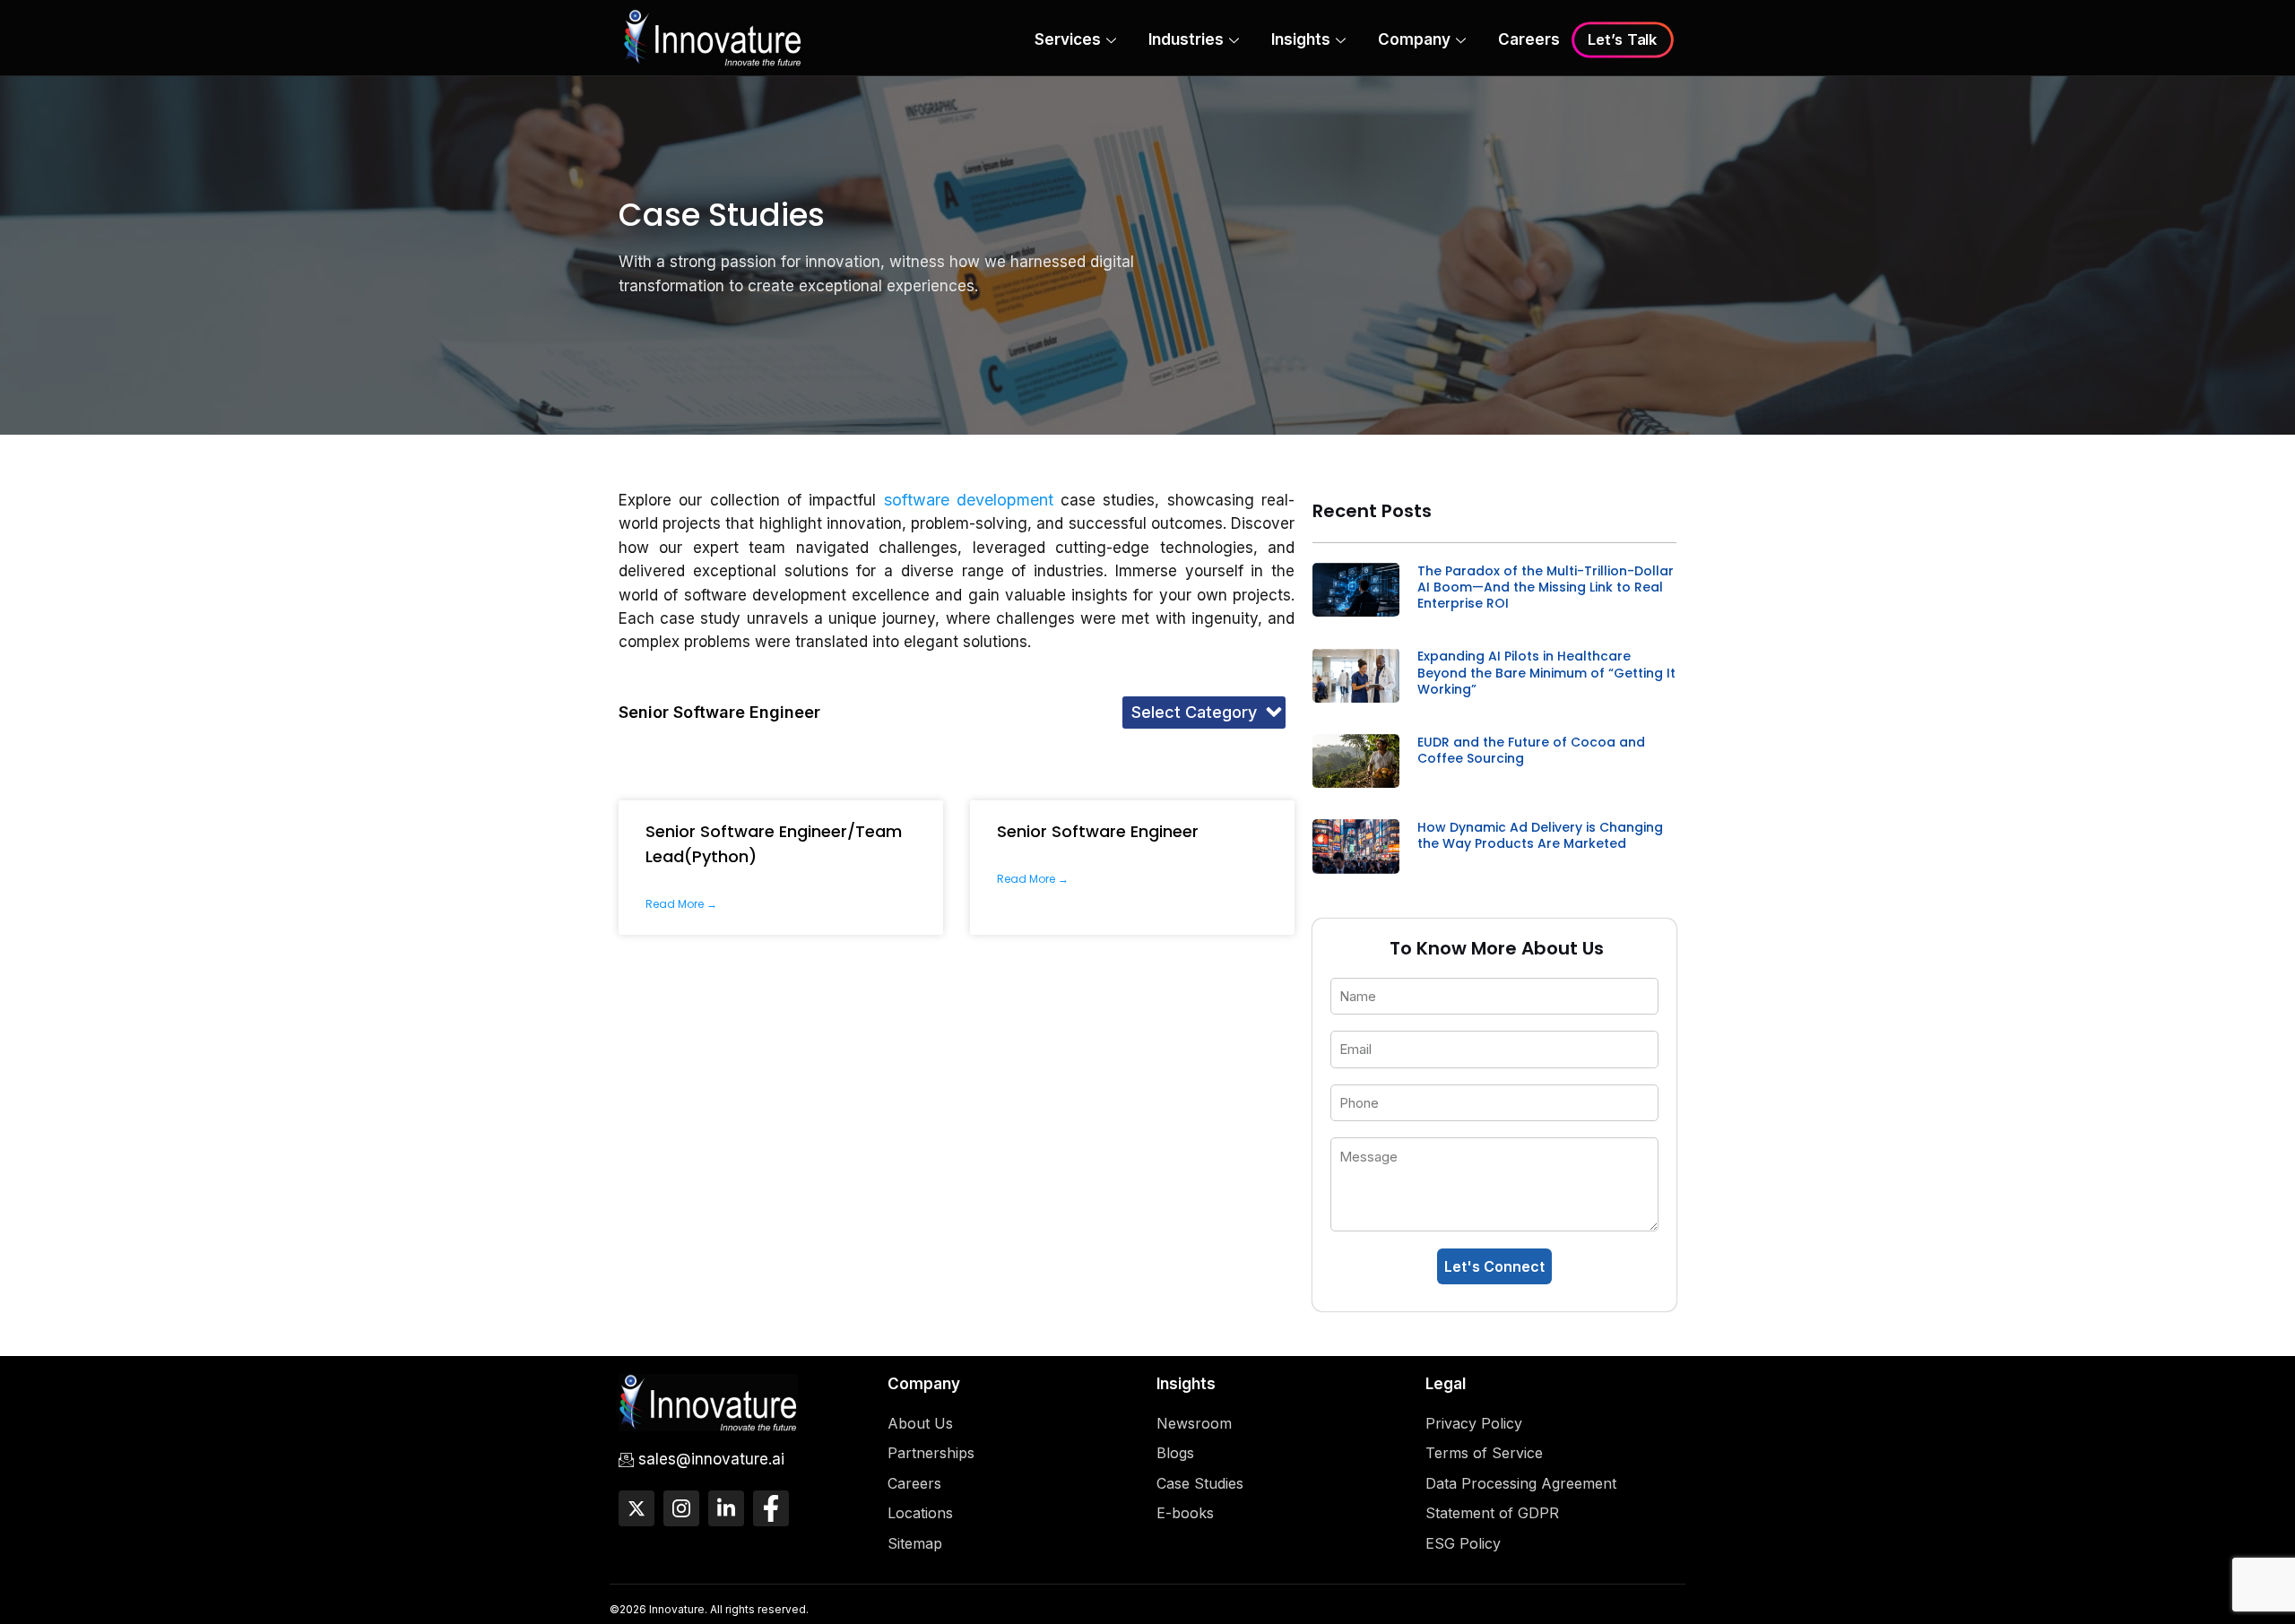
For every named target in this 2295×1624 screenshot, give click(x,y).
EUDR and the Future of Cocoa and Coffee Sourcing (1531, 750)
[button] (1204, 713)
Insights (1301, 39)
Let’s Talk (1623, 40)
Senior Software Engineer (1098, 831)
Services (1068, 39)
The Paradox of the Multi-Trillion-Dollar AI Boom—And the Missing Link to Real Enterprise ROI (1546, 587)
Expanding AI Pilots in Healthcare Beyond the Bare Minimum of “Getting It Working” (1546, 672)
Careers (1529, 39)
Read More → (681, 904)
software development (969, 500)
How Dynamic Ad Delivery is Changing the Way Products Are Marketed (1540, 835)
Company (1414, 39)
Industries (1186, 39)
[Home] (713, 36)
